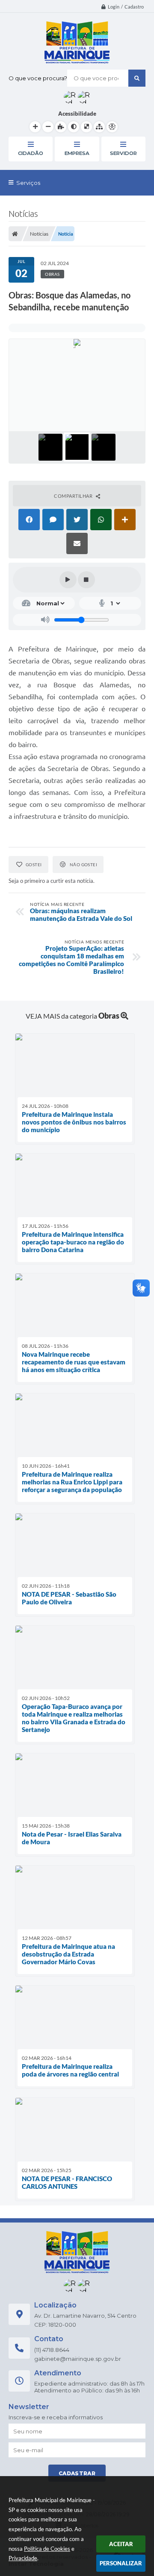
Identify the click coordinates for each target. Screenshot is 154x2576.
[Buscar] (137, 78)
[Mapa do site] (99, 127)
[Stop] (86, 580)
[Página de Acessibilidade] (112, 127)
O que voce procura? (38, 78)
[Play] (68, 580)
